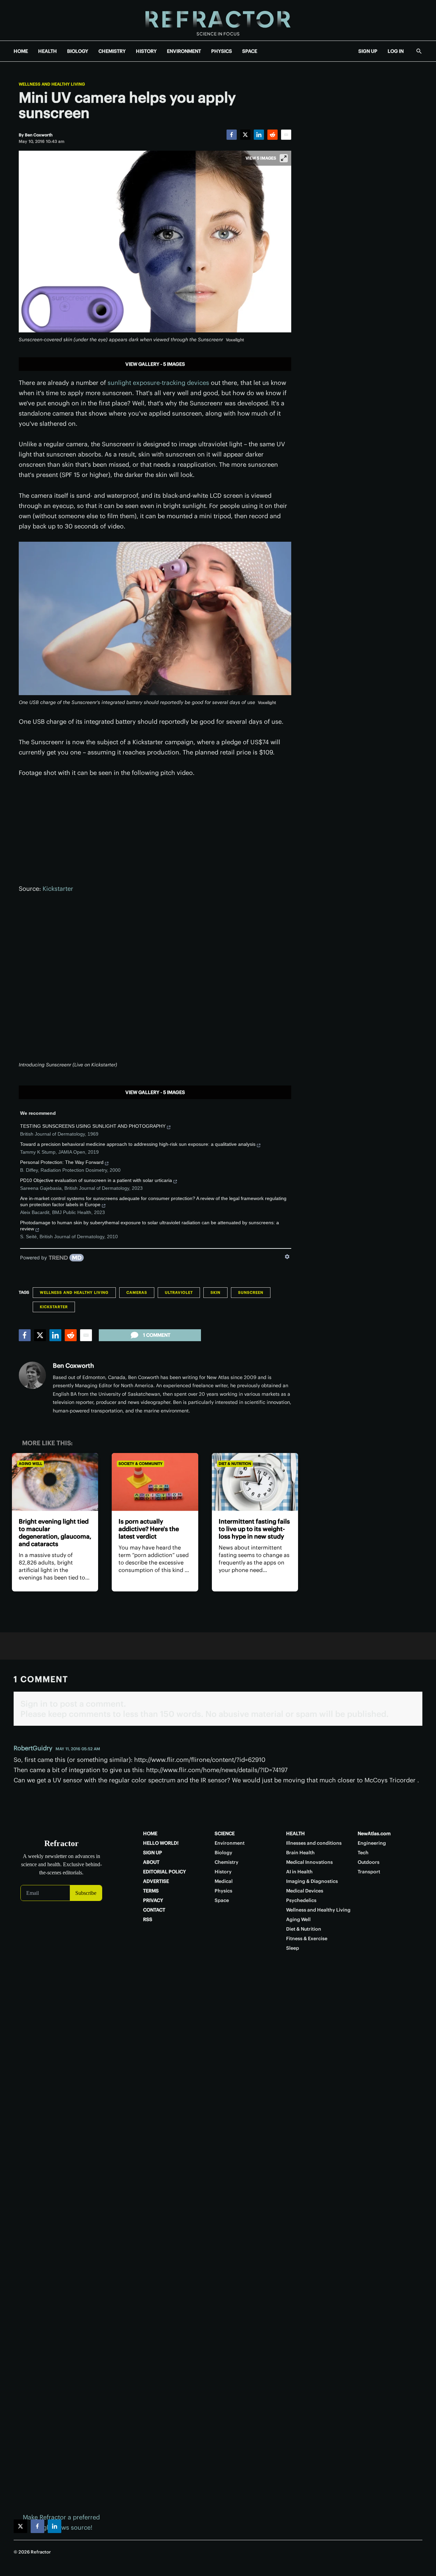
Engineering (372, 1843)
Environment (230, 1843)
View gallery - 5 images (155, 364)
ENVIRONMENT (184, 51)
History (223, 1872)
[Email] (286, 135)
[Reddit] (272, 135)
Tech (363, 1853)
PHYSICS (222, 51)
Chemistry (227, 1862)
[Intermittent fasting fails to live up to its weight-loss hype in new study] (255, 1482)
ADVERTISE (156, 1881)
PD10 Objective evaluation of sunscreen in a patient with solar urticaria (96, 1180)
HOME (21, 51)
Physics (223, 1891)
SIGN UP (368, 51)
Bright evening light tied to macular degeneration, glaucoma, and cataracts (55, 1533)
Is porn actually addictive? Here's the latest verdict (149, 1529)
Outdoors (369, 1862)
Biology (223, 1853)
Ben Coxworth (73, 1366)
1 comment (157, 1335)
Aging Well (30, 1464)
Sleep (293, 1948)
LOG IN (396, 51)
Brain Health (300, 1853)
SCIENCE (225, 1833)
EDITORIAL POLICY (165, 1872)
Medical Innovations (309, 1862)
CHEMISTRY (112, 51)
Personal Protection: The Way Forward (62, 1162)
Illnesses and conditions (314, 1843)
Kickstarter (58, 889)
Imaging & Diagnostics (312, 1881)
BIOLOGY (78, 51)
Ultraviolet (179, 1292)
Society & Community (141, 1464)
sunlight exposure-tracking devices (158, 383)
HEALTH (48, 51)
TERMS (151, 1891)
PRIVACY (153, 1900)
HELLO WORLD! (161, 1843)
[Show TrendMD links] (287, 1257)
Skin (215, 1292)
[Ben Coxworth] (32, 1375)
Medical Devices (305, 1891)
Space (222, 1900)
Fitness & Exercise (307, 1938)
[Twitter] (245, 135)
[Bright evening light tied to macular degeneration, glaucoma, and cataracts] (55, 1482)
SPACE (250, 51)
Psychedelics (301, 1900)
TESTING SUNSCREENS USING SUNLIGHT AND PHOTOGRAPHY (93, 1126)
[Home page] (218, 20)
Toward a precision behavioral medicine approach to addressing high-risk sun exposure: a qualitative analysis (138, 1144)
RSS (148, 1919)
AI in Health (299, 1872)
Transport (369, 1872)
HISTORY (146, 51)
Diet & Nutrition (235, 1464)
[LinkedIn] (259, 135)
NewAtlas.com (374, 1833)
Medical (224, 1881)
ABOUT (151, 1862)
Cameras (137, 1292)
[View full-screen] (284, 158)
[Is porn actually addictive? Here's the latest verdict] (155, 1482)
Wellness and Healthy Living (52, 84)
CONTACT (154, 1910)
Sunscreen (251, 1292)
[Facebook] (232, 135)
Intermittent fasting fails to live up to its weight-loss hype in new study (254, 1529)
